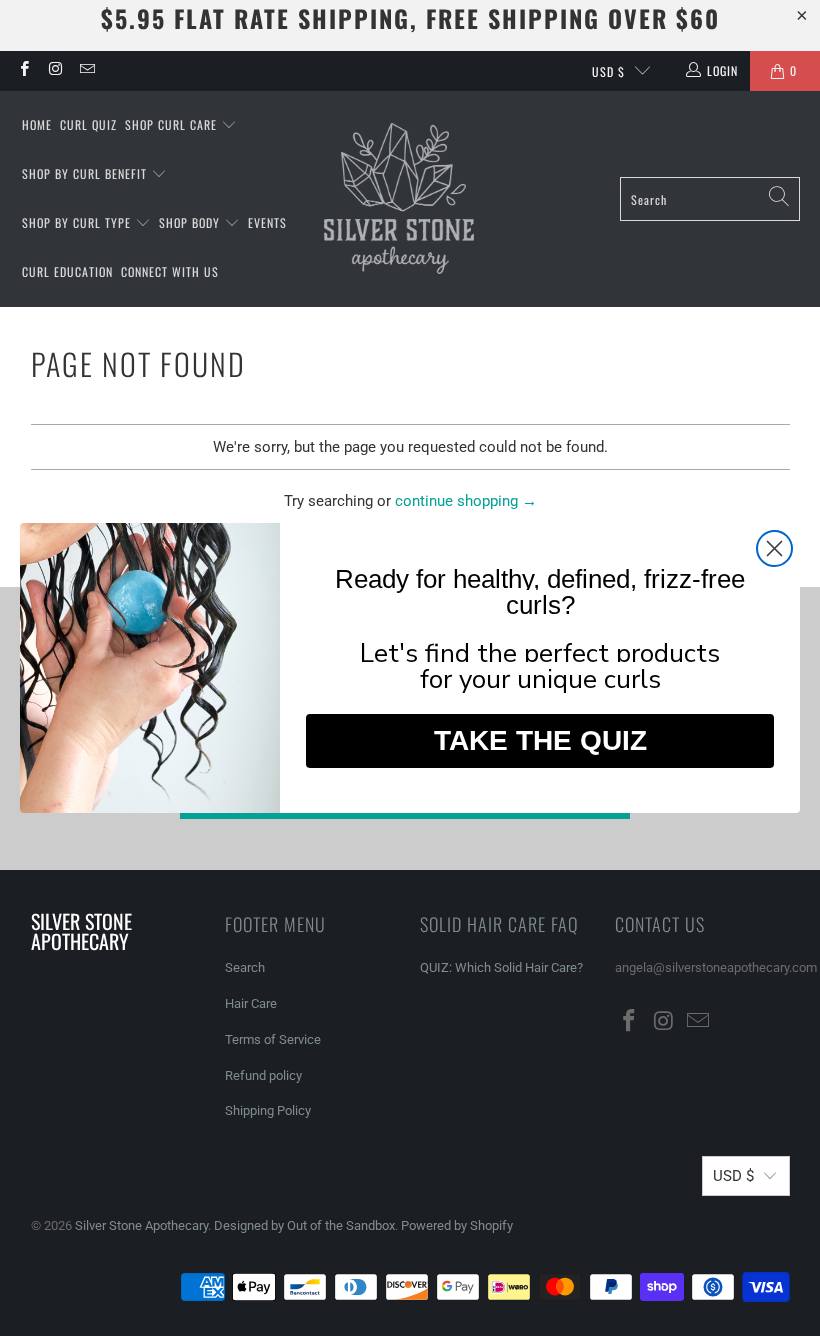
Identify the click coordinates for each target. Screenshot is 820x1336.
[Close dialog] (774, 548)
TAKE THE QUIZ (540, 740)
